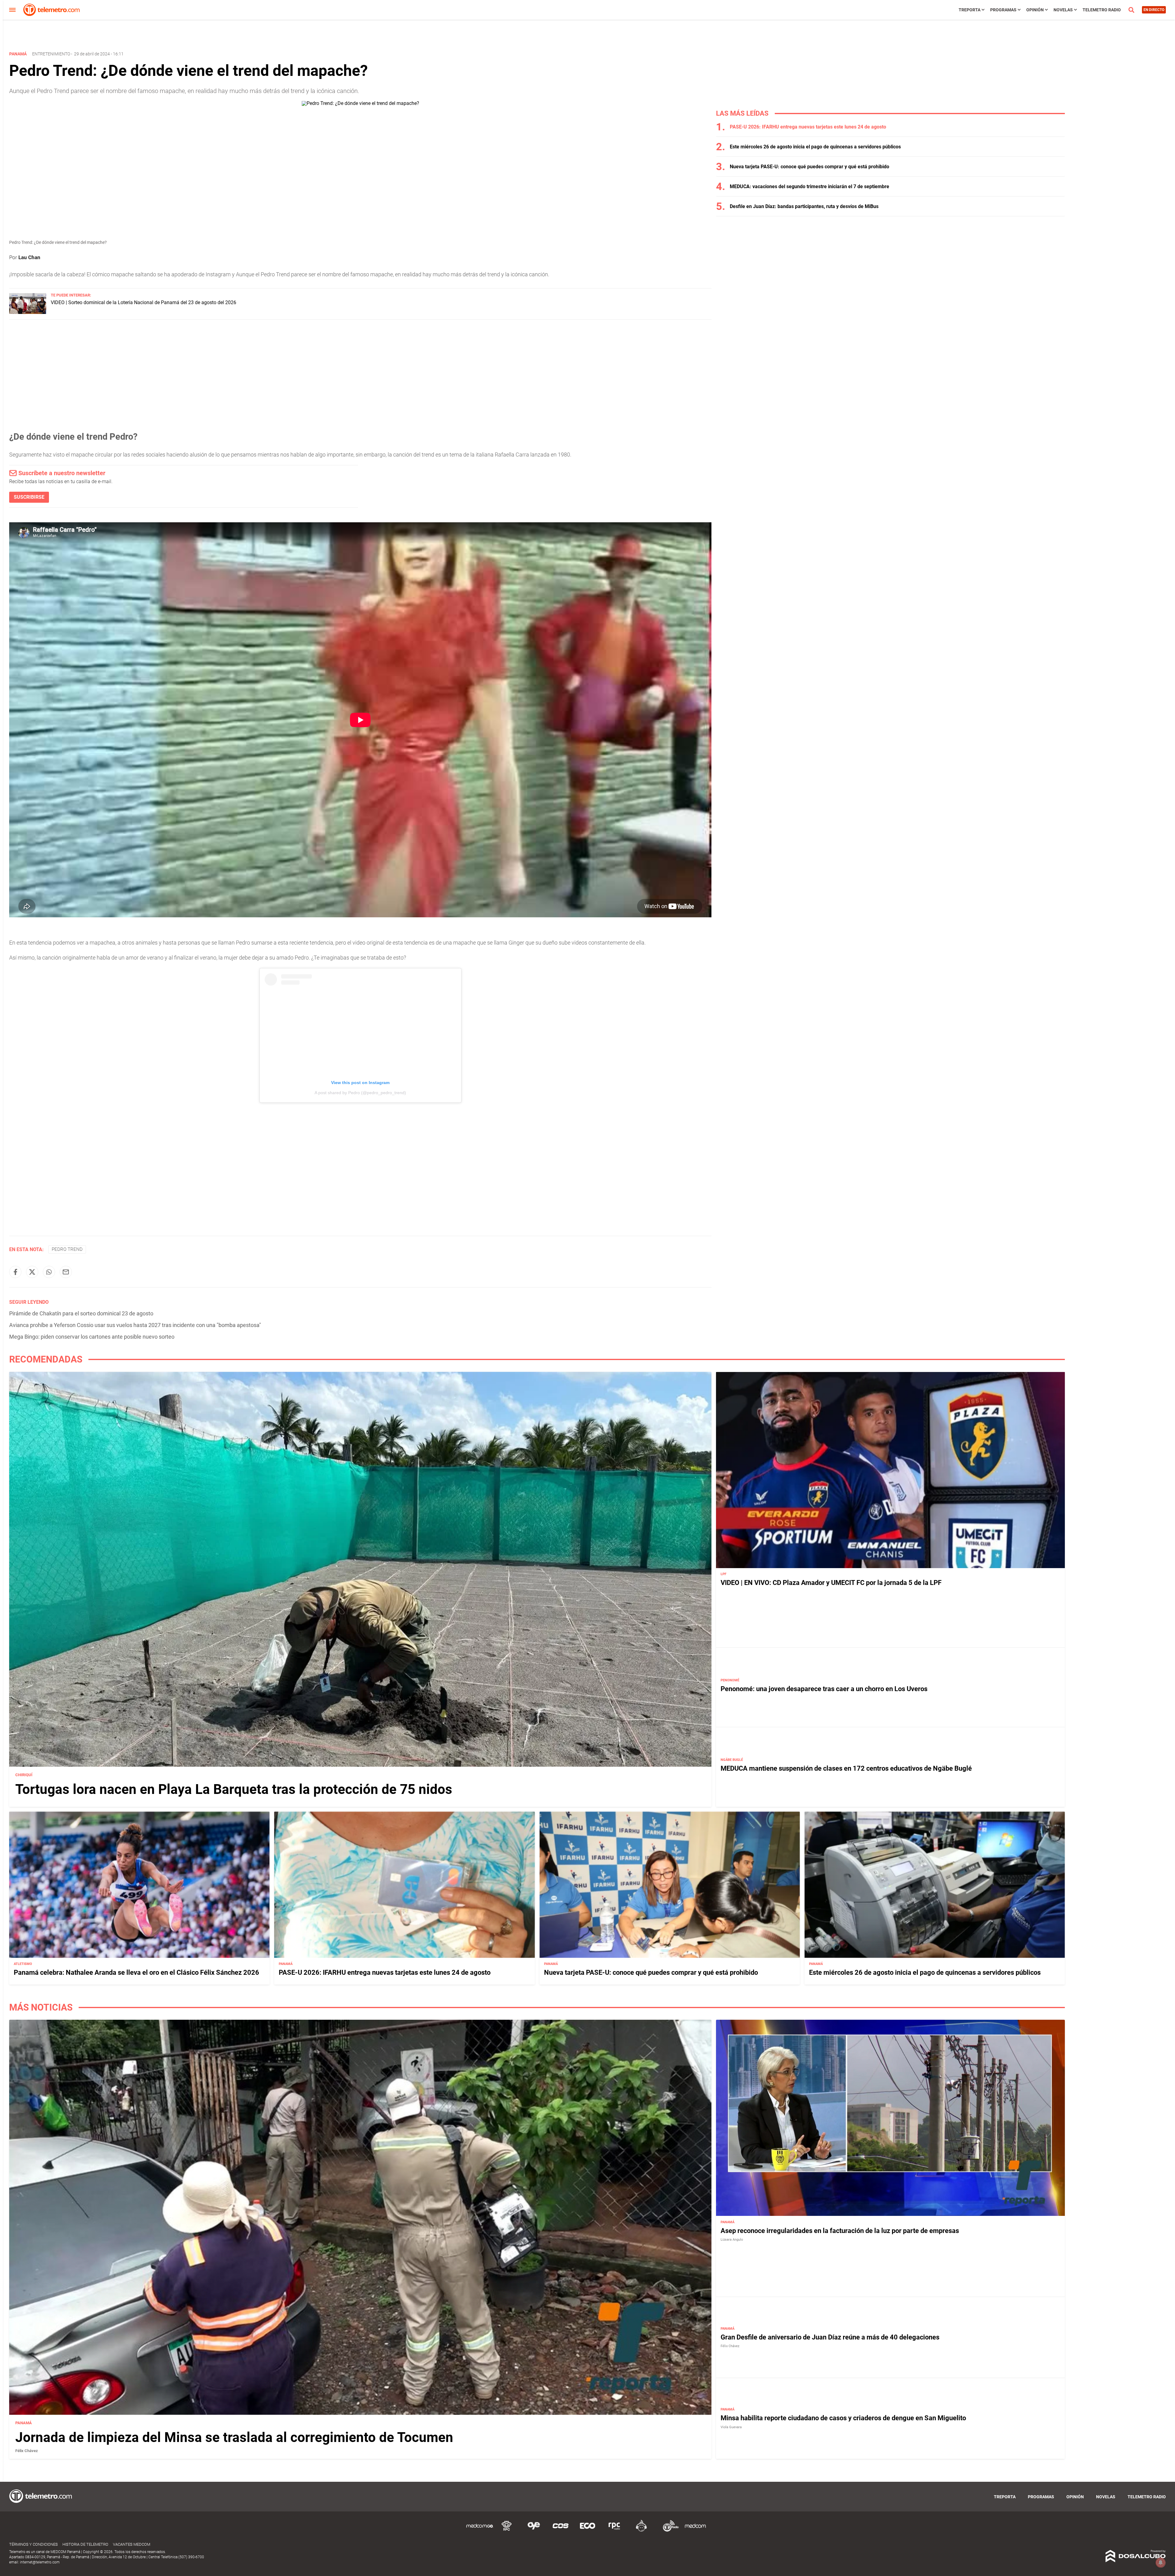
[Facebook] (15, 1272)
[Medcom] (695, 2531)
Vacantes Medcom (132, 2544)
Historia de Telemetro (85, 2544)
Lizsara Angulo (732, 2240)
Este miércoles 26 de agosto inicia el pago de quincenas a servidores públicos (815, 147)
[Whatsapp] (49, 1272)
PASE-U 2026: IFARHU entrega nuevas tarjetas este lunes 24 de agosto (808, 127)
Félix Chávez (27, 2451)
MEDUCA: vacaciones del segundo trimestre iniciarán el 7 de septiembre (809, 186)
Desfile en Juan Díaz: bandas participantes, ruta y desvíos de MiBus (804, 206)
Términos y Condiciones (34, 2544)
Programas (1003, 10)
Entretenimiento (51, 54)
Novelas (1063, 10)
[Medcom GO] (480, 2531)
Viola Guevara (731, 2427)
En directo (1154, 10)
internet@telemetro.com (40, 2562)
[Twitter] (32, 1272)
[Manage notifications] (1161, 2563)
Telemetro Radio (1102, 10)
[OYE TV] (534, 2531)
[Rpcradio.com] (614, 2531)
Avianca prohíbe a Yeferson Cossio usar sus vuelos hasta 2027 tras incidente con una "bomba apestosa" (135, 1325)
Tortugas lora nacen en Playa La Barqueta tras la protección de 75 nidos (234, 1789)
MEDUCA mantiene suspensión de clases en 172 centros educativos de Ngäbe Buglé (846, 1769)
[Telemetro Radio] (668, 2531)
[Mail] (66, 1272)
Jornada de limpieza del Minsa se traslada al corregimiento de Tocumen (234, 2437)
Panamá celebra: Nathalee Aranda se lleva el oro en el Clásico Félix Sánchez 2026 (136, 1973)
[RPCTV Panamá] (507, 2531)
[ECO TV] (587, 2531)
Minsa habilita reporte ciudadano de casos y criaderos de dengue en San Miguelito (843, 2418)
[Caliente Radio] (641, 2531)
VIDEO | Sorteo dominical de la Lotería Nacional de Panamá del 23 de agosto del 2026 (144, 302)
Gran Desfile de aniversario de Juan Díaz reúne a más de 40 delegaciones (830, 2337)
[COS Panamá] (561, 2531)
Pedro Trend (67, 1249)
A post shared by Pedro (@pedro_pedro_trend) (360, 1093)
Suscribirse (29, 497)
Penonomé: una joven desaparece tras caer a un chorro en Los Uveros (824, 1689)
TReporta (970, 10)
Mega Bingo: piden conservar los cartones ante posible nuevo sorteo (92, 1337)
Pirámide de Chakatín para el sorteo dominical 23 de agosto (81, 1313)
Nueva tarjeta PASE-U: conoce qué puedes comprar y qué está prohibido (809, 167)
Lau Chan (29, 257)
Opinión (1035, 10)
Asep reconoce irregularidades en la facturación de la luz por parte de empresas (840, 2231)
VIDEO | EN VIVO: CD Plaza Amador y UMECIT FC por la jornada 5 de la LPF (831, 1583)
